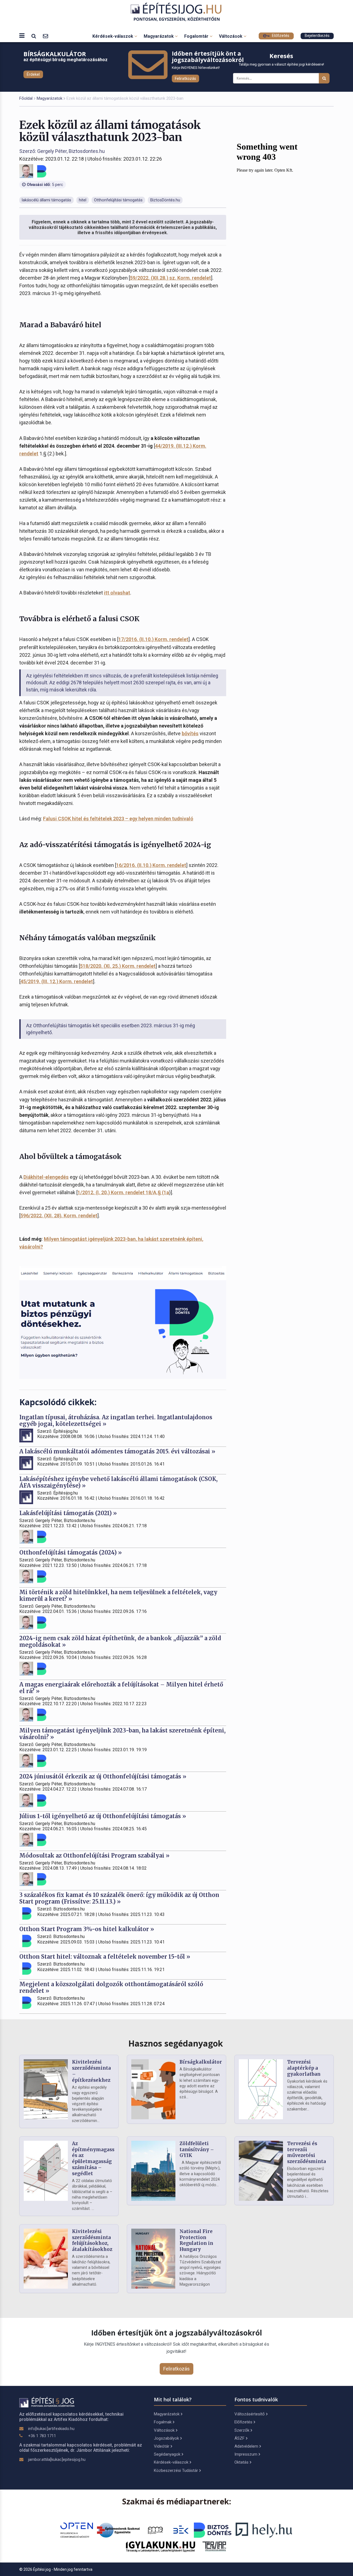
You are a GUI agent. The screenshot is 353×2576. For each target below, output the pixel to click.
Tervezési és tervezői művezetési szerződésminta (307, 2152)
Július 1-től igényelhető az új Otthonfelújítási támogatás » (103, 1816)
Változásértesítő (250, 2414)
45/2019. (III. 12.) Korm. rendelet (57, 981)
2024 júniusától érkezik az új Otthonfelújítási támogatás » (103, 1776)
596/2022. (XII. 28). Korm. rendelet (59, 1216)
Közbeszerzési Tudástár (176, 2470)
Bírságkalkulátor (201, 2062)
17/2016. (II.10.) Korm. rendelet (153, 639)
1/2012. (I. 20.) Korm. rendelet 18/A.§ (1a (123, 1192)
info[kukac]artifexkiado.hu (51, 2429)
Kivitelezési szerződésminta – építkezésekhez (91, 2071)
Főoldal (26, 98)
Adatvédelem (246, 2446)
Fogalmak (163, 2422)
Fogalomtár (197, 36)
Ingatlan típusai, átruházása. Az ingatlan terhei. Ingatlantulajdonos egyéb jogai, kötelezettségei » (116, 1421)
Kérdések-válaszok (113, 36)
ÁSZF (240, 2438)
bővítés (190, 733)
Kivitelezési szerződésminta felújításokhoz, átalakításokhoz (92, 2240)
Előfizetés (280, 36)
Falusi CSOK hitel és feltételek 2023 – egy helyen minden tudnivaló (118, 819)
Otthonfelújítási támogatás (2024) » (71, 1552)
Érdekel (33, 74)
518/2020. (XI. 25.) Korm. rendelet (118, 966)
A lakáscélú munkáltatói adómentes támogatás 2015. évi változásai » (117, 1451)
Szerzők (242, 2430)
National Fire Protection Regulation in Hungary (196, 2240)
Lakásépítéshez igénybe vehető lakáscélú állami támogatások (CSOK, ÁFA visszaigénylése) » (118, 1482)
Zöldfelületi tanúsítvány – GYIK (197, 2150)
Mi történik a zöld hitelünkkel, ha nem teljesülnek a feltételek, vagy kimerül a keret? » (118, 1595)
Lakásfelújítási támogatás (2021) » (68, 1513)
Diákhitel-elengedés (46, 1177)
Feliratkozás (185, 79)
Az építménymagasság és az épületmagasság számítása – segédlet (96, 2159)
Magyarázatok (159, 36)
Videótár (162, 2446)
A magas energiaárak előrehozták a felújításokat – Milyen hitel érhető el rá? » (121, 1688)
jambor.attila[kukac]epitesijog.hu (57, 2459)
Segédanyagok (167, 2454)
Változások (231, 36)
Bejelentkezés (317, 36)
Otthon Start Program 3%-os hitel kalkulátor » (87, 1929)
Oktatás (241, 2462)
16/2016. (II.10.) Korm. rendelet (151, 865)
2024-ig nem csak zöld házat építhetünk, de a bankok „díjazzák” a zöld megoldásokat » (120, 1641)
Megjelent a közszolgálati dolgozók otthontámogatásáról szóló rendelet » (111, 1987)
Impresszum (246, 2454)
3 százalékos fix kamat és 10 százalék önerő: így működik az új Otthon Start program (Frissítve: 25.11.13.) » (119, 1898)
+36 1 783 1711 (42, 2436)
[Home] (177, 12)
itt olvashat (117, 593)
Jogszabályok (166, 2438)
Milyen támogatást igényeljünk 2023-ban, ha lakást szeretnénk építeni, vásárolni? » (122, 1734)
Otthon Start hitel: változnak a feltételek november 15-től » (105, 1957)
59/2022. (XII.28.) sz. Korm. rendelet (170, 278)
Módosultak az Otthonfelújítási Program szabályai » (94, 1855)
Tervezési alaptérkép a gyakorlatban (304, 2068)
